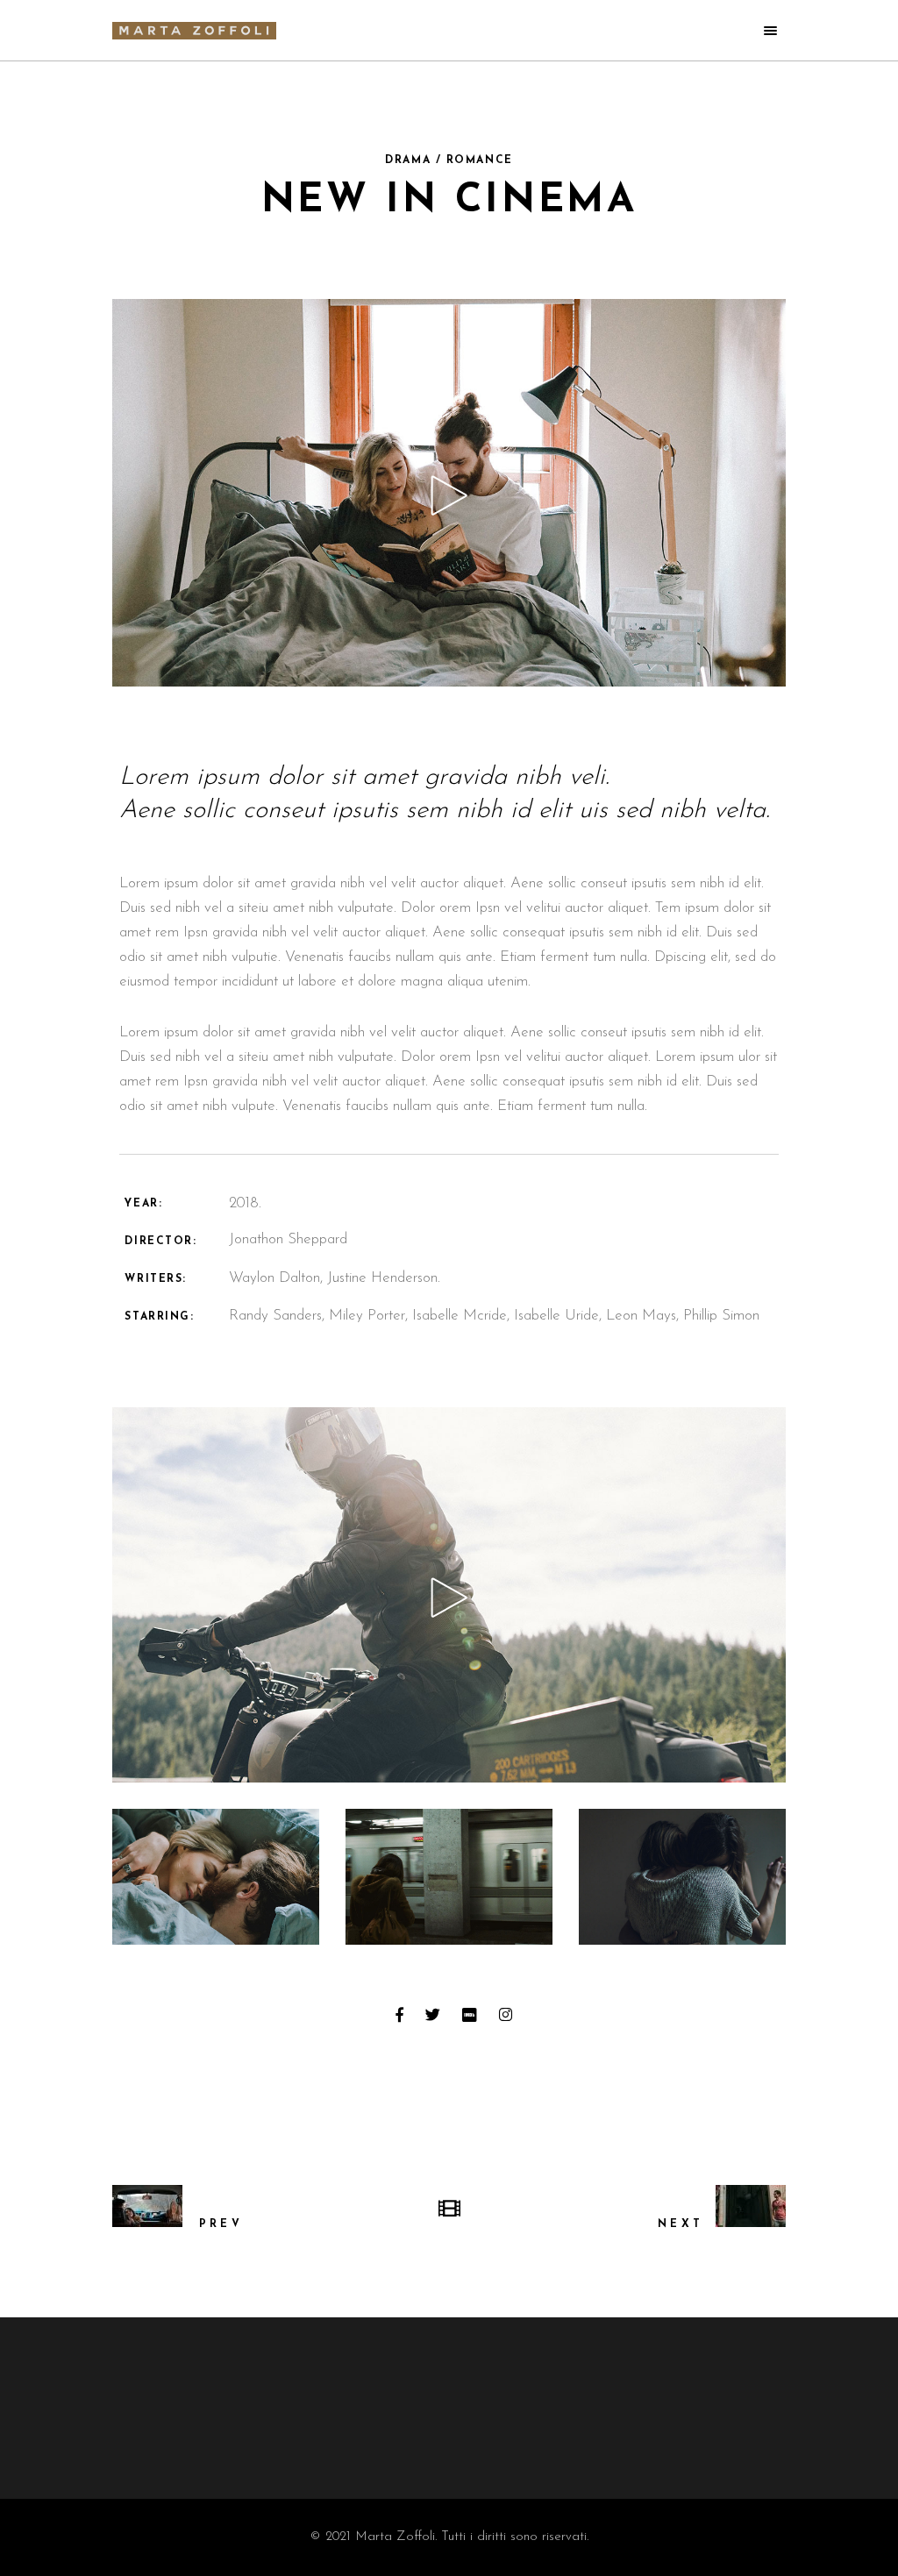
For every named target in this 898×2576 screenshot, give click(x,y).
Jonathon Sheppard (288, 1239)
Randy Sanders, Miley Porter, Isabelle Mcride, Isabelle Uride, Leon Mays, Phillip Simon (494, 1316)
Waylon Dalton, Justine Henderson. (335, 1278)
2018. (245, 1203)
